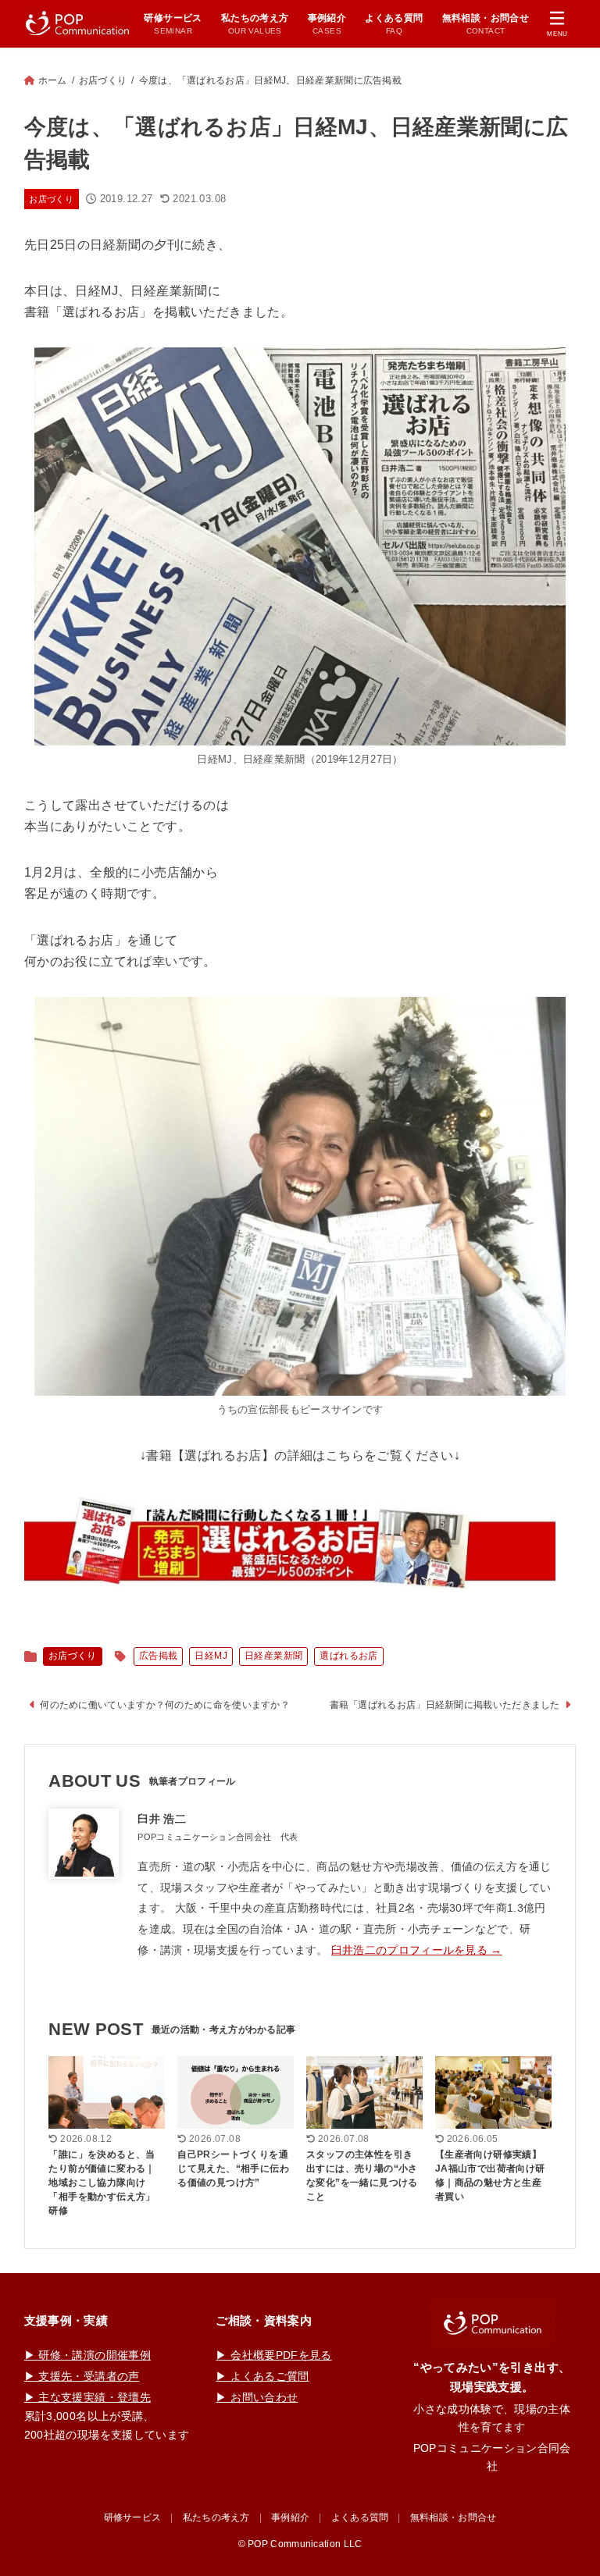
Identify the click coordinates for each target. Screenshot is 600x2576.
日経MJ (211, 1656)
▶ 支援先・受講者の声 (82, 2376)
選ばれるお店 (348, 1656)
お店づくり (103, 80)
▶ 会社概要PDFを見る (273, 2355)
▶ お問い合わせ (257, 2397)
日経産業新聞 (273, 1656)
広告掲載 (159, 1656)
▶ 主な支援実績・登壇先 (87, 2397)
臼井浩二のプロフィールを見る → (417, 1950)
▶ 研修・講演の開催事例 (87, 2355)
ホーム (53, 80)
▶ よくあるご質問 (262, 2376)
